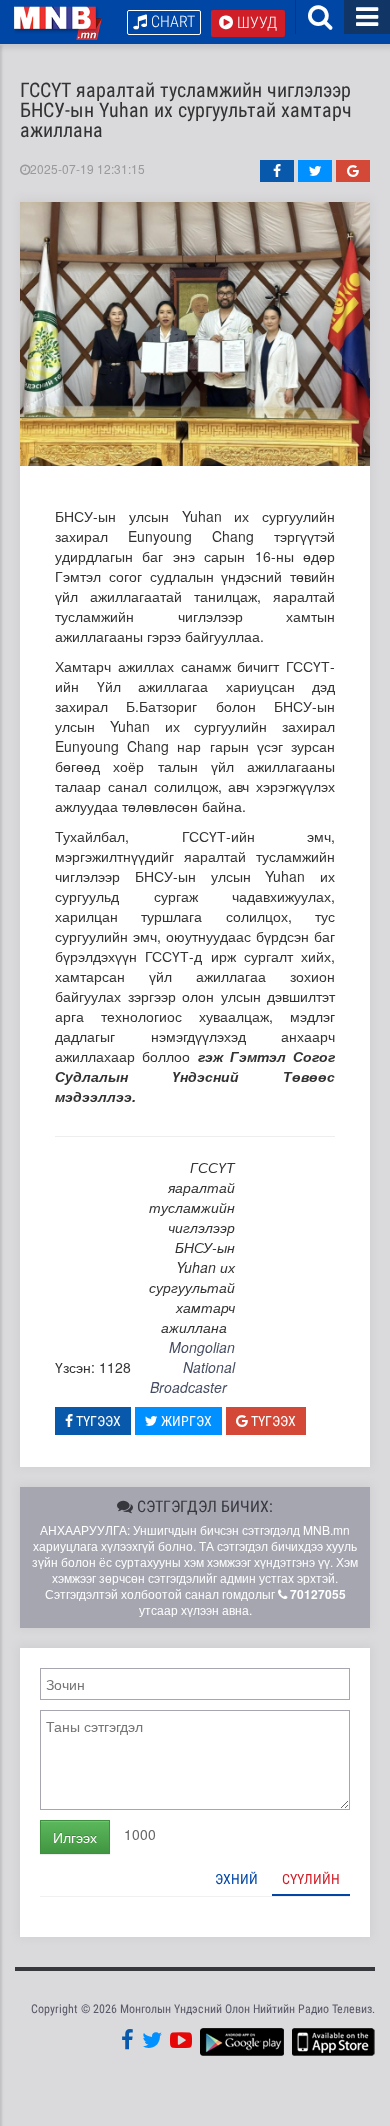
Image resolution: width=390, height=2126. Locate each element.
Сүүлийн (311, 1879)
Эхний (236, 1879)
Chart (171, 21)
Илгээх (75, 1837)
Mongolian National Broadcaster (192, 1367)
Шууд (255, 22)
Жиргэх (185, 1421)
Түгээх (97, 1421)
